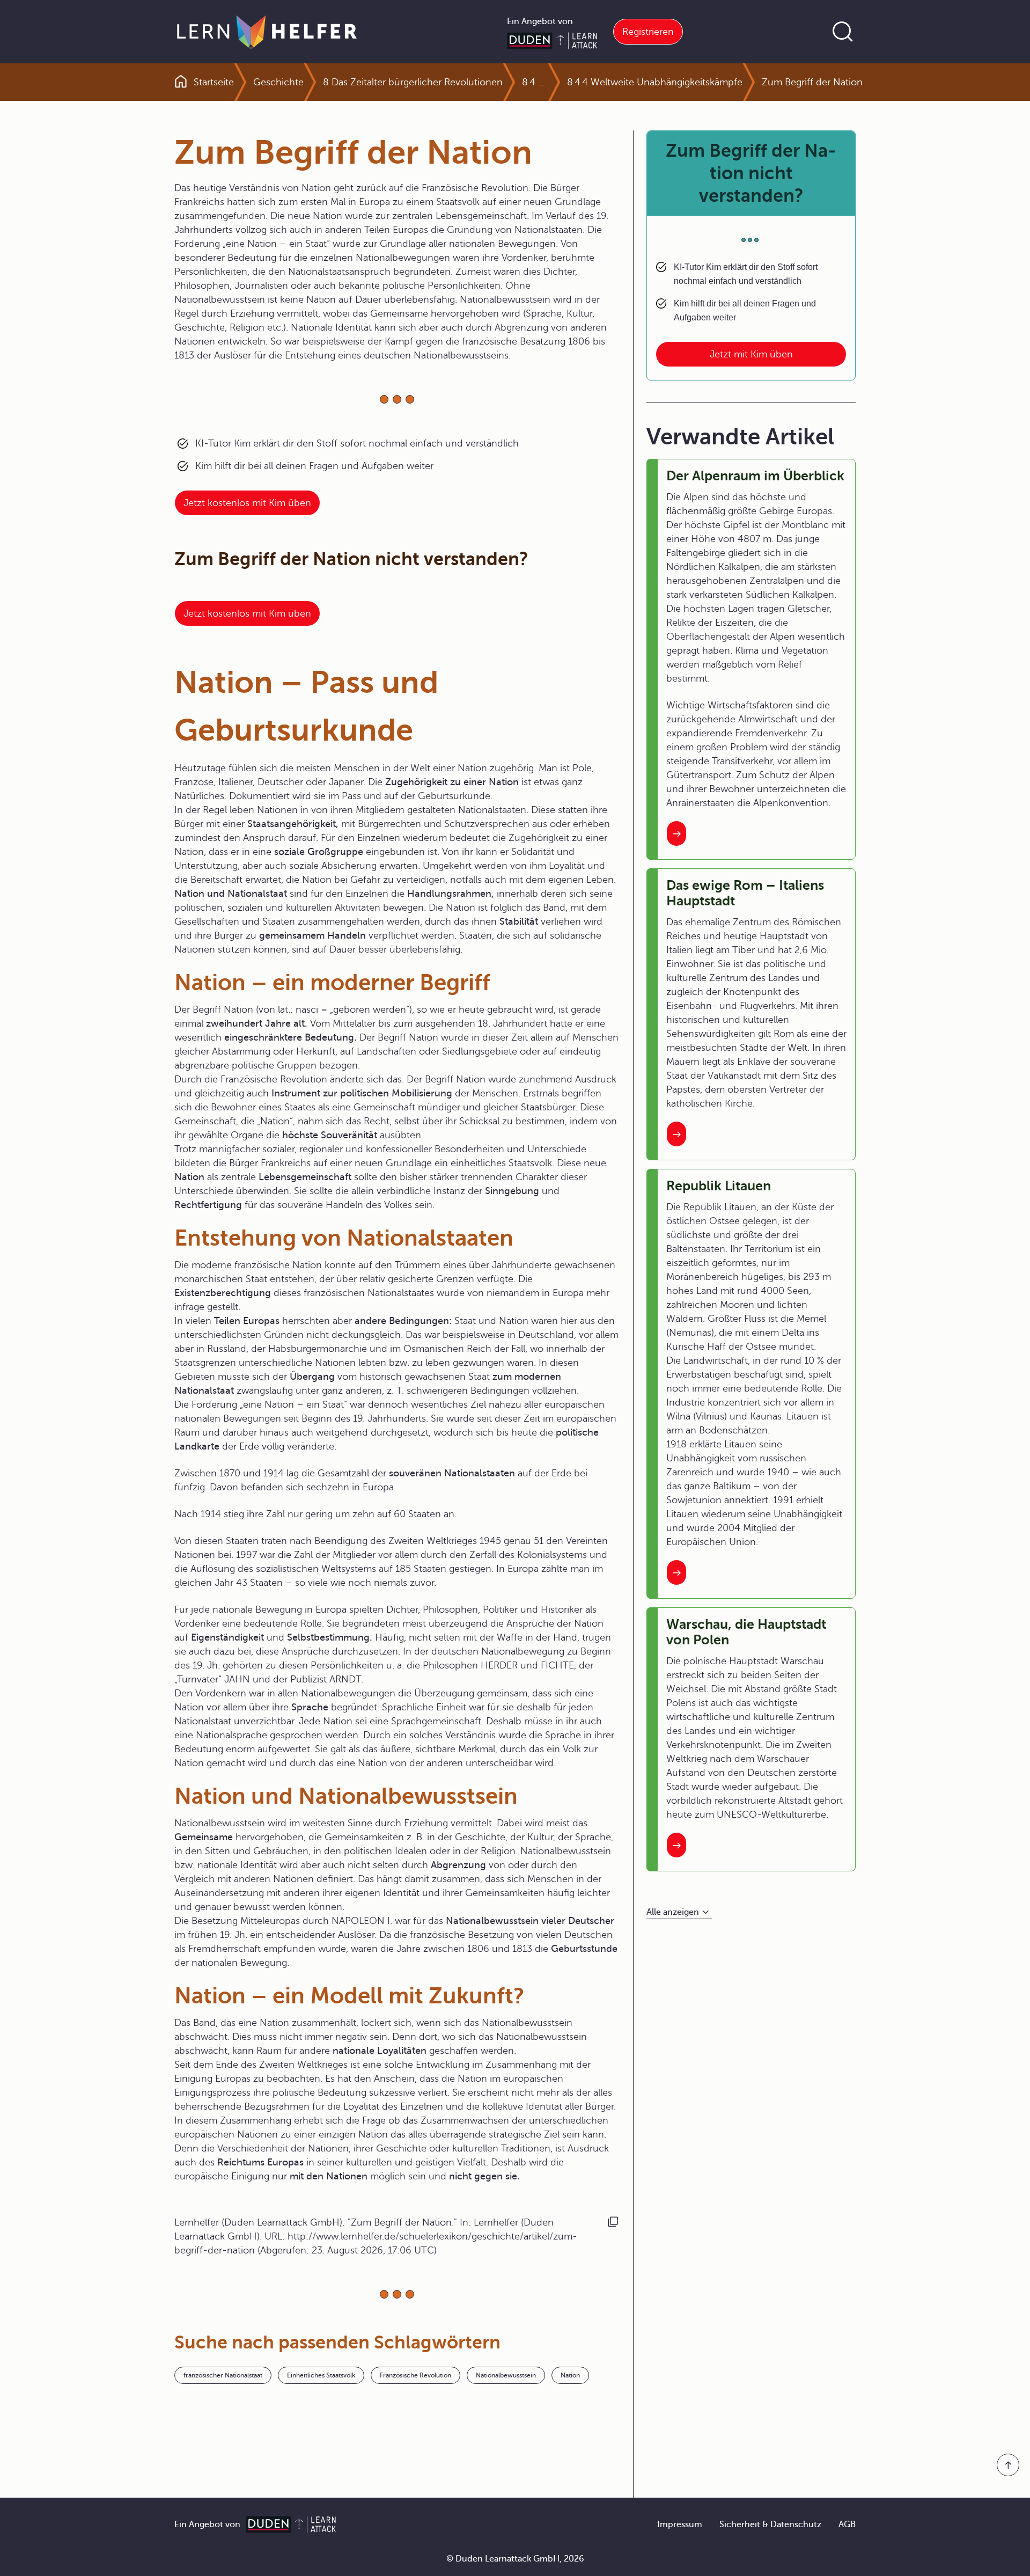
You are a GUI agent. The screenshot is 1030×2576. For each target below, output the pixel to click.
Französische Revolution (415, 2375)
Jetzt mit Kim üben (751, 354)
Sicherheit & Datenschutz (770, 2524)
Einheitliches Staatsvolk (321, 2375)
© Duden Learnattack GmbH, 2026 (515, 2559)
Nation (570, 2375)
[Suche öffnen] (843, 32)
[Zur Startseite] (267, 32)
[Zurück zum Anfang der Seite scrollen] (1008, 2465)
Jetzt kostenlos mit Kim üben (247, 503)
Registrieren (648, 32)
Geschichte (278, 82)
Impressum (680, 2524)
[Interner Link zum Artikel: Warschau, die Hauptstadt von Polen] (676, 1845)
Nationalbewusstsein (506, 2375)
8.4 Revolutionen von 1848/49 (535, 82)
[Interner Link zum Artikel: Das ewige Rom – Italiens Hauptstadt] (676, 1134)
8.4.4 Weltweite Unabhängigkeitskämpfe (655, 82)
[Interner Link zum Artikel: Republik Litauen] (676, 1572)
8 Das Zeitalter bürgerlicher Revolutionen (413, 82)
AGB (847, 2524)
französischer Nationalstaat (223, 2375)
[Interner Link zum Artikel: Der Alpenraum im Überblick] (676, 833)
